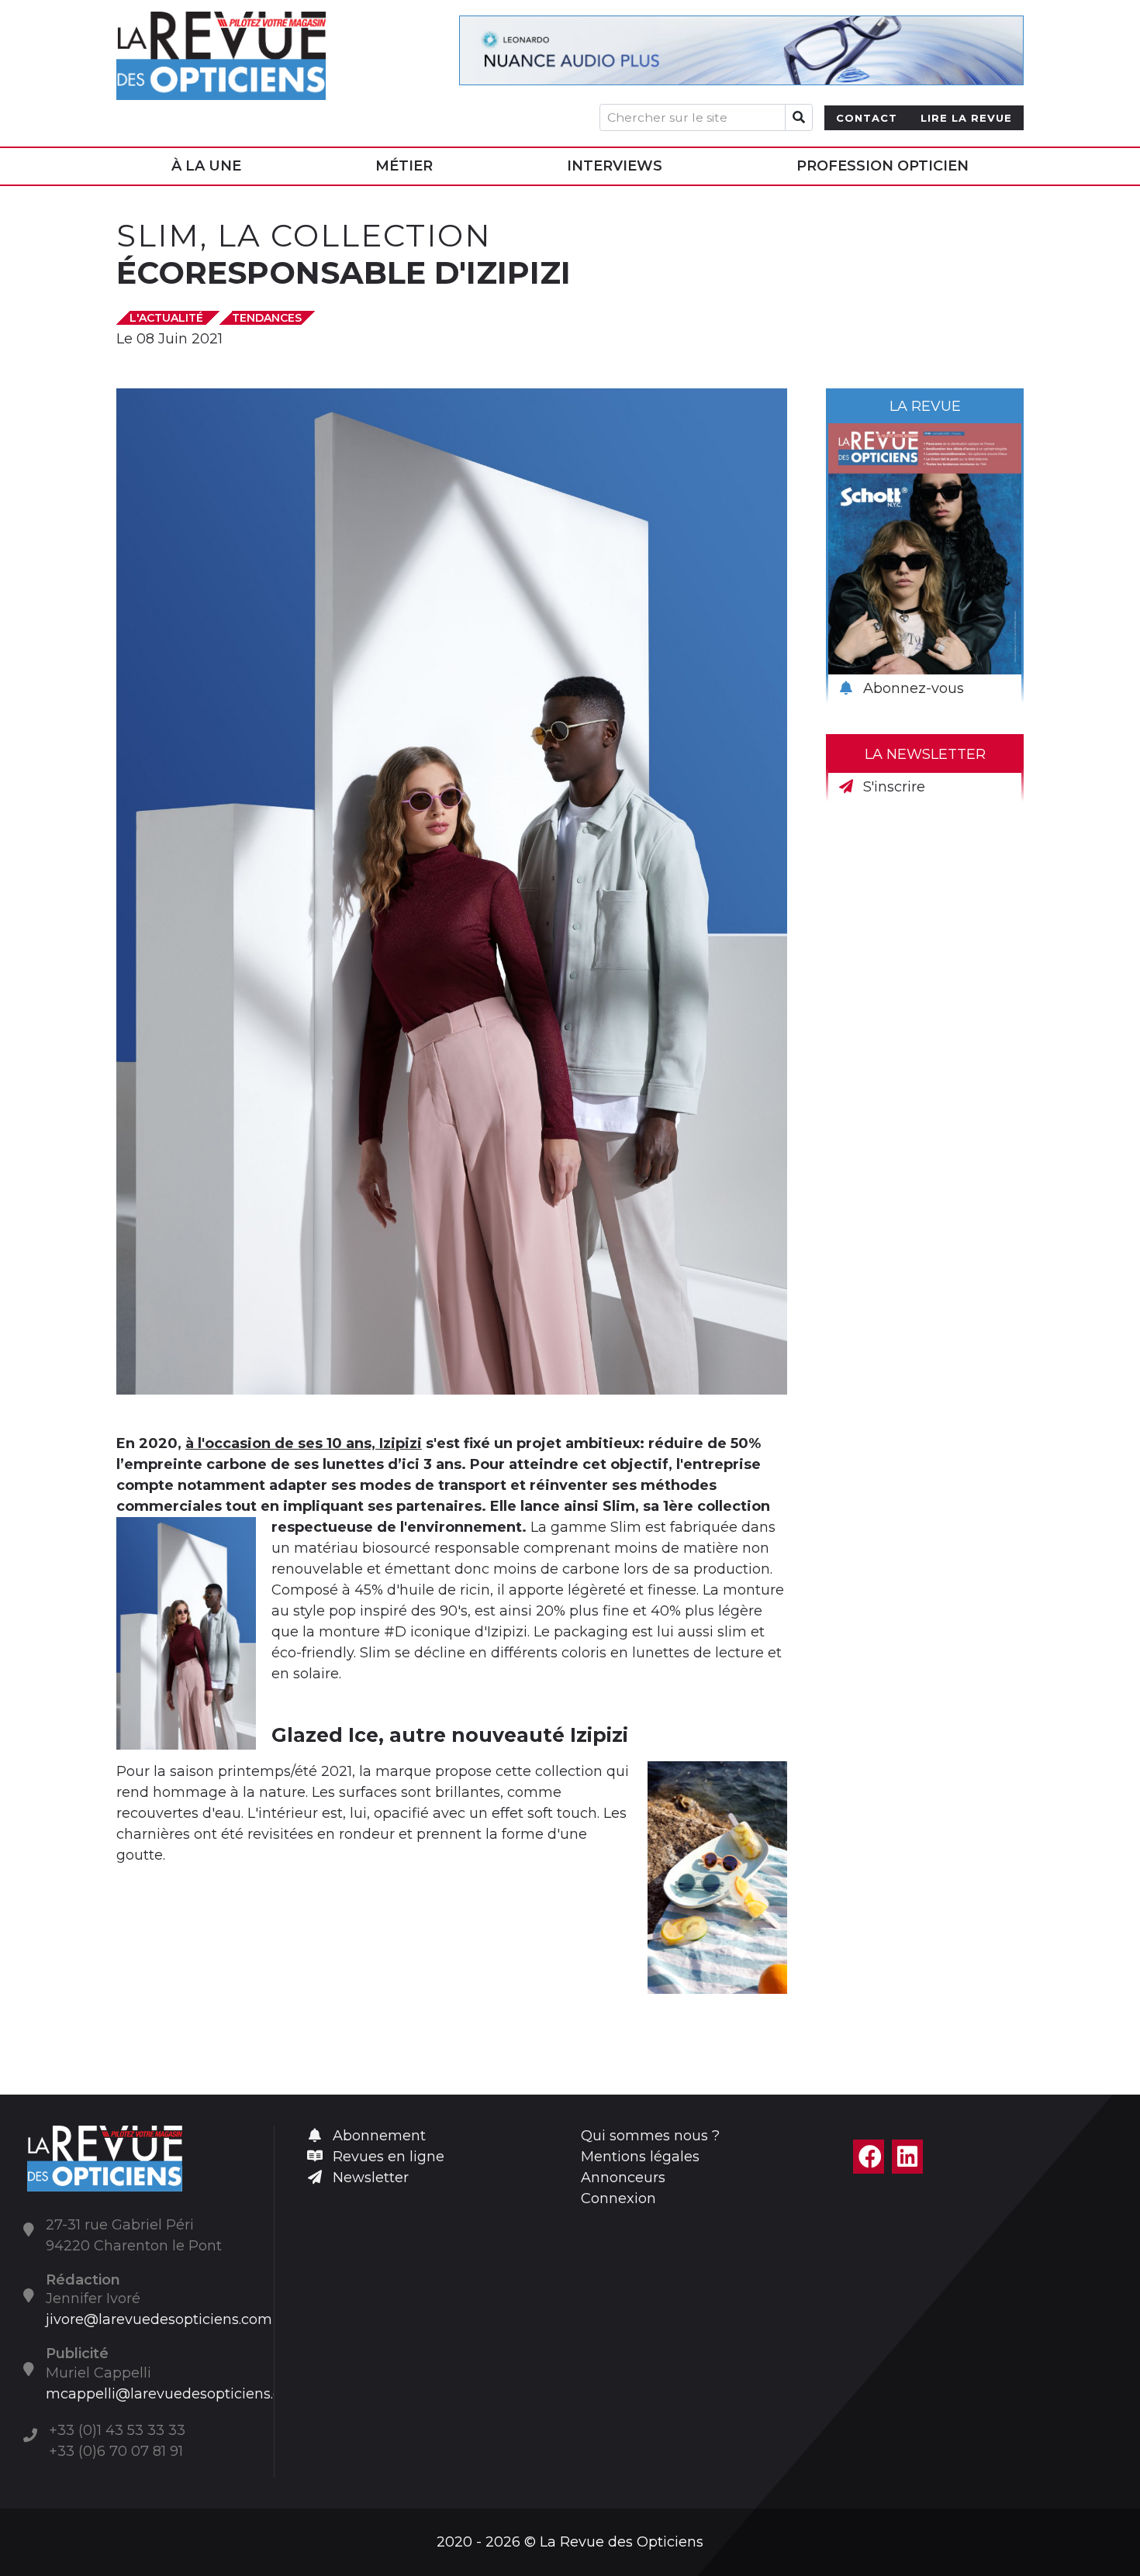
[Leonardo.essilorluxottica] (741, 50)
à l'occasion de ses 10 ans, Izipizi (304, 1443)
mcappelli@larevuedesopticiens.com (175, 2394)
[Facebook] (869, 2157)
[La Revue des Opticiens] (105, 2157)
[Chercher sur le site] (799, 117)
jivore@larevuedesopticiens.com (159, 2319)
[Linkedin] (907, 2157)
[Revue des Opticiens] (221, 50)
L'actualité (168, 318)
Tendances (267, 318)
